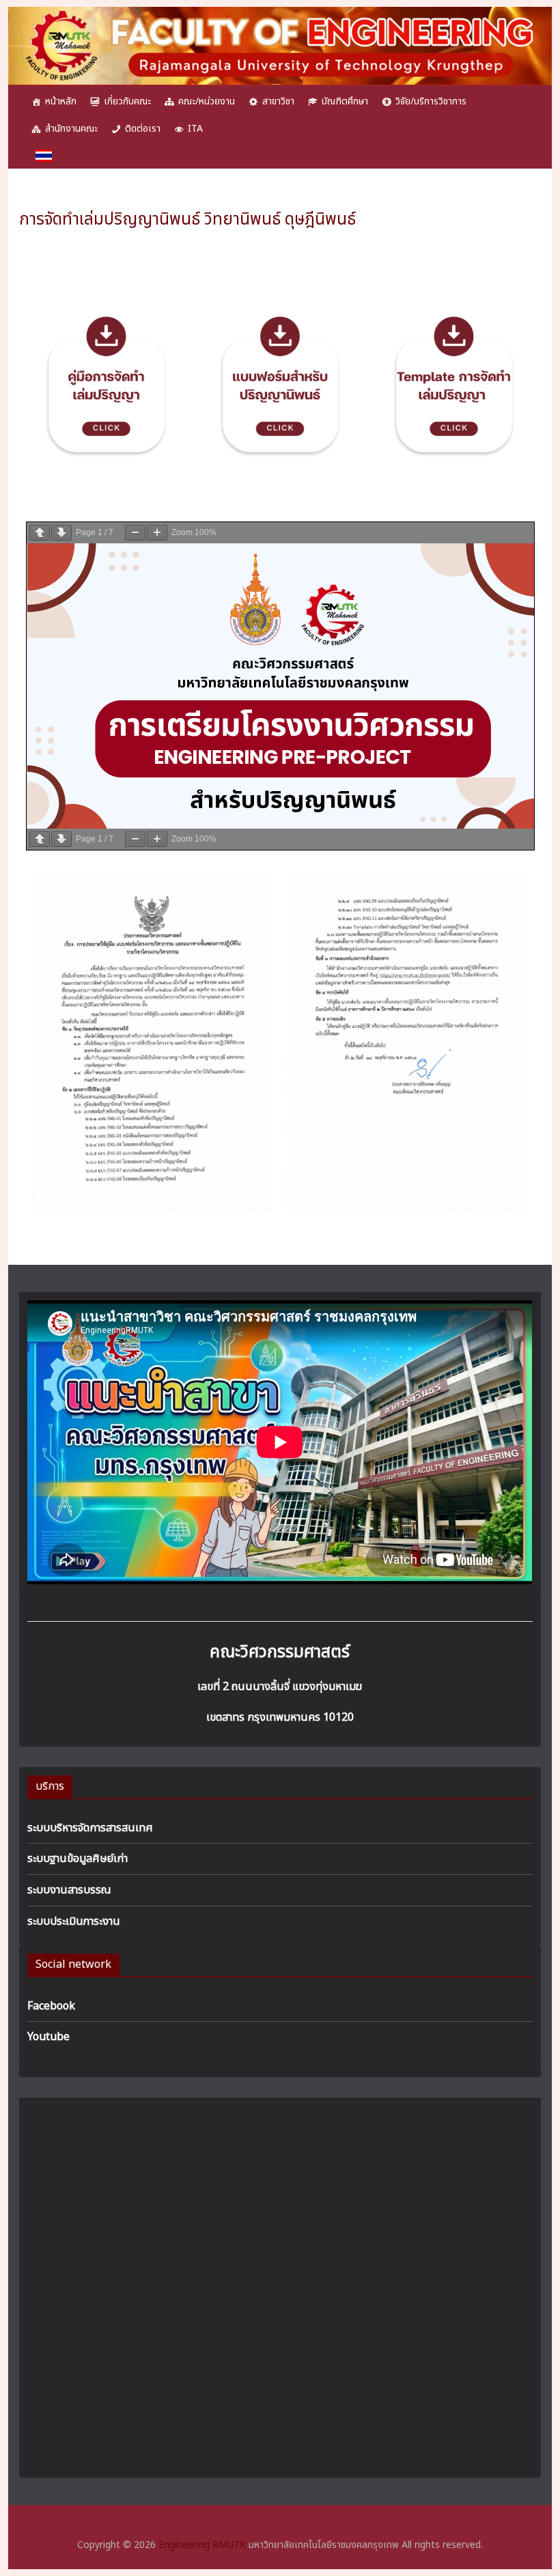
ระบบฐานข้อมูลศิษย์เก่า (78, 1859)
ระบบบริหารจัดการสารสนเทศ (90, 1828)
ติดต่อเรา (143, 129)
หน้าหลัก (61, 101)
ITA (195, 129)
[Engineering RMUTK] (280, 15)
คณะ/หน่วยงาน (207, 101)
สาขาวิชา (278, 101)
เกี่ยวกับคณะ (127, 101)
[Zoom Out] (135, 533)
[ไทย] (44, 156)
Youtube (48, 2037)
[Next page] (61, 533)
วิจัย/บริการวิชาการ (431, 101)
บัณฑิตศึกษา (345, 101)
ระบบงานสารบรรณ (69, 1890)
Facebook (51, 2006)
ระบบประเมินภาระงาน (74, 1921)
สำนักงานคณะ (71, 129)
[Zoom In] (157, 533)
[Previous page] (40, 533)
